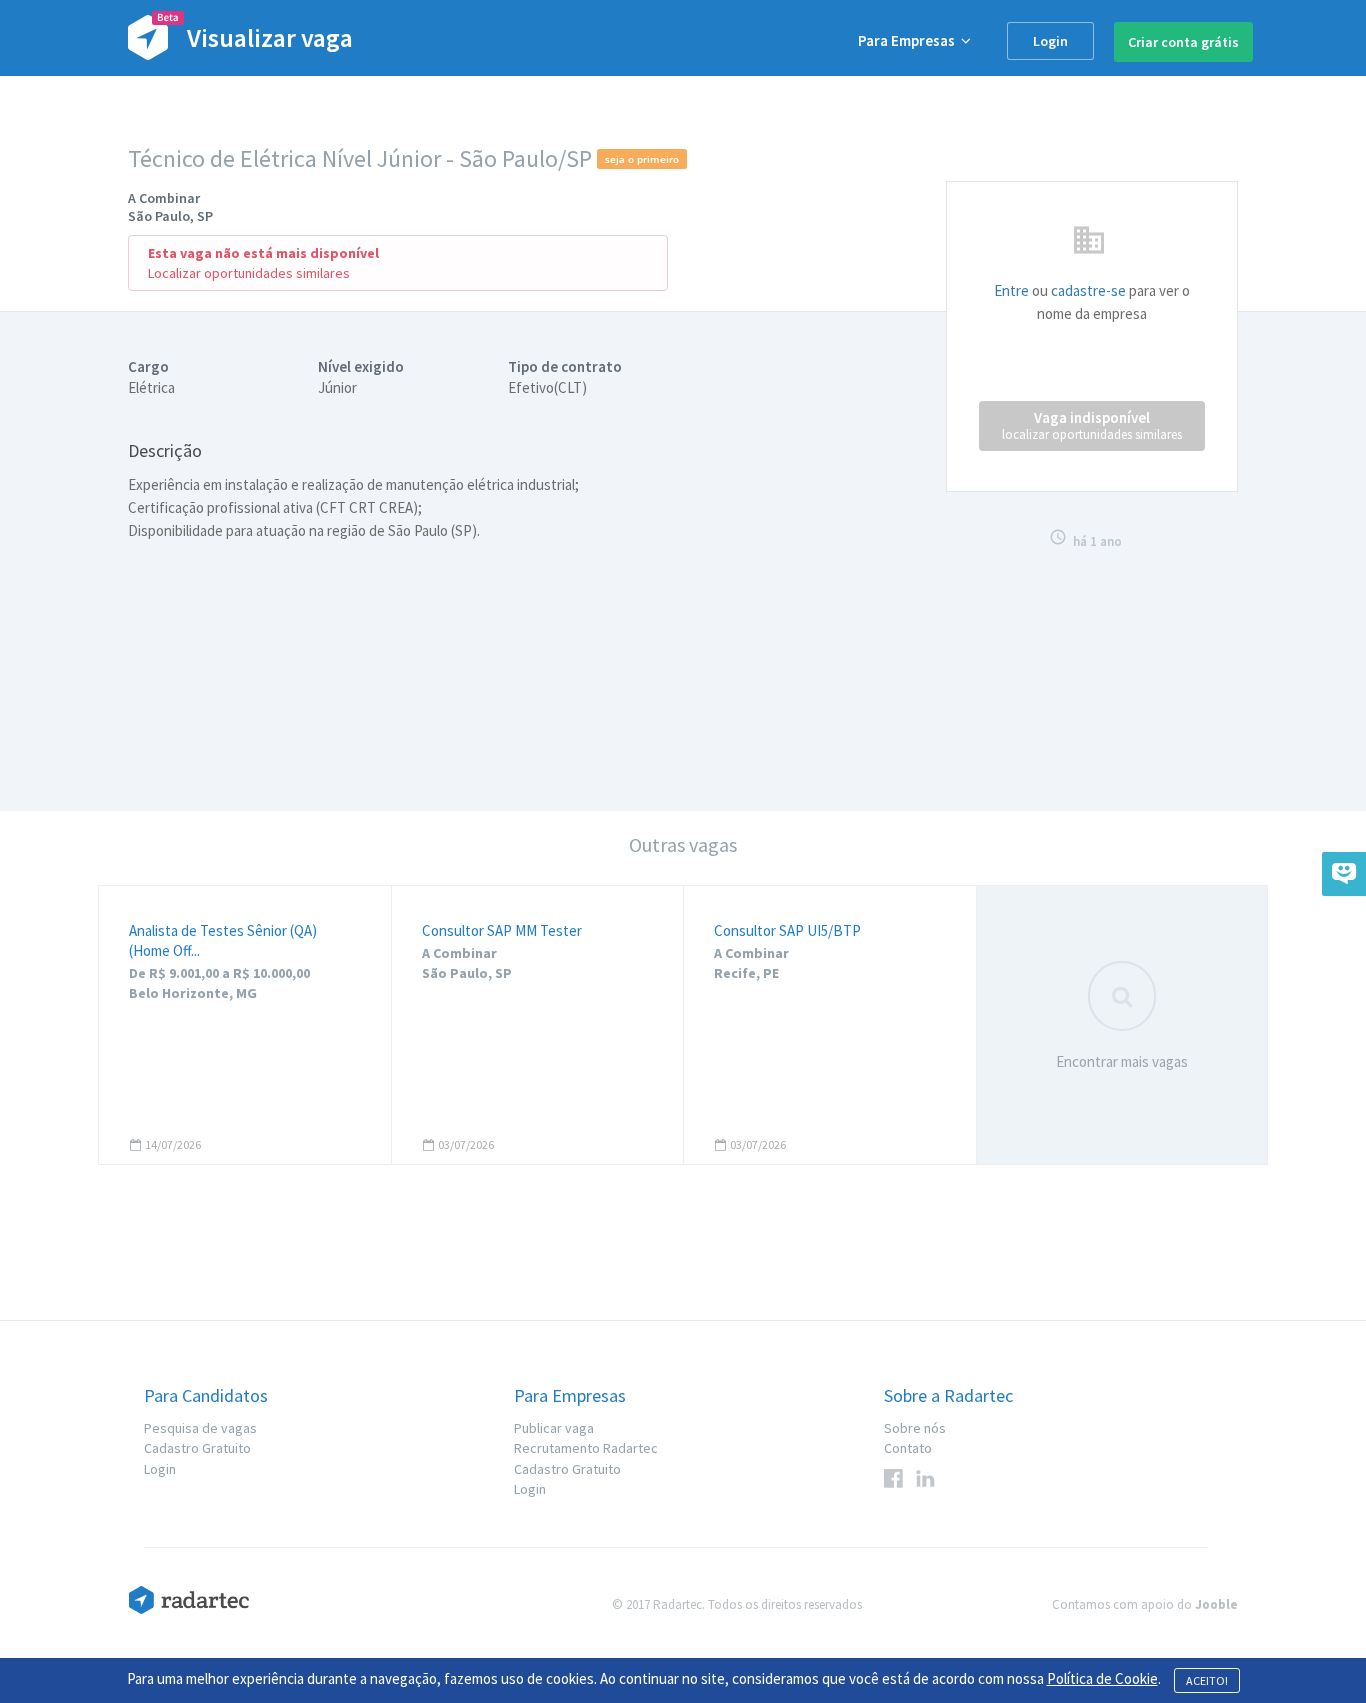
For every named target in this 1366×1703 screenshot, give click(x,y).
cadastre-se (1088, 290)
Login (1050, 41)
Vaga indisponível (1092, 425)
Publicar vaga (554, 1428)
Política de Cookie (1102, 1678)
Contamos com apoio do (1145, 1604)
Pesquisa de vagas (200, 1428)
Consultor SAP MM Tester (502, 930)
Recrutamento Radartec (586, 1448)
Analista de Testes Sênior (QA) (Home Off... (223, 940)
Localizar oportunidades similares (249, 273)
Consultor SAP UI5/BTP (787, 930)
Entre (1011, 290)
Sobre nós (915, 1428)
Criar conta (1183, 42)
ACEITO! (1207, 1680)
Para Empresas (909, 40)
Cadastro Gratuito (197, 1448)
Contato (908, 1448)
